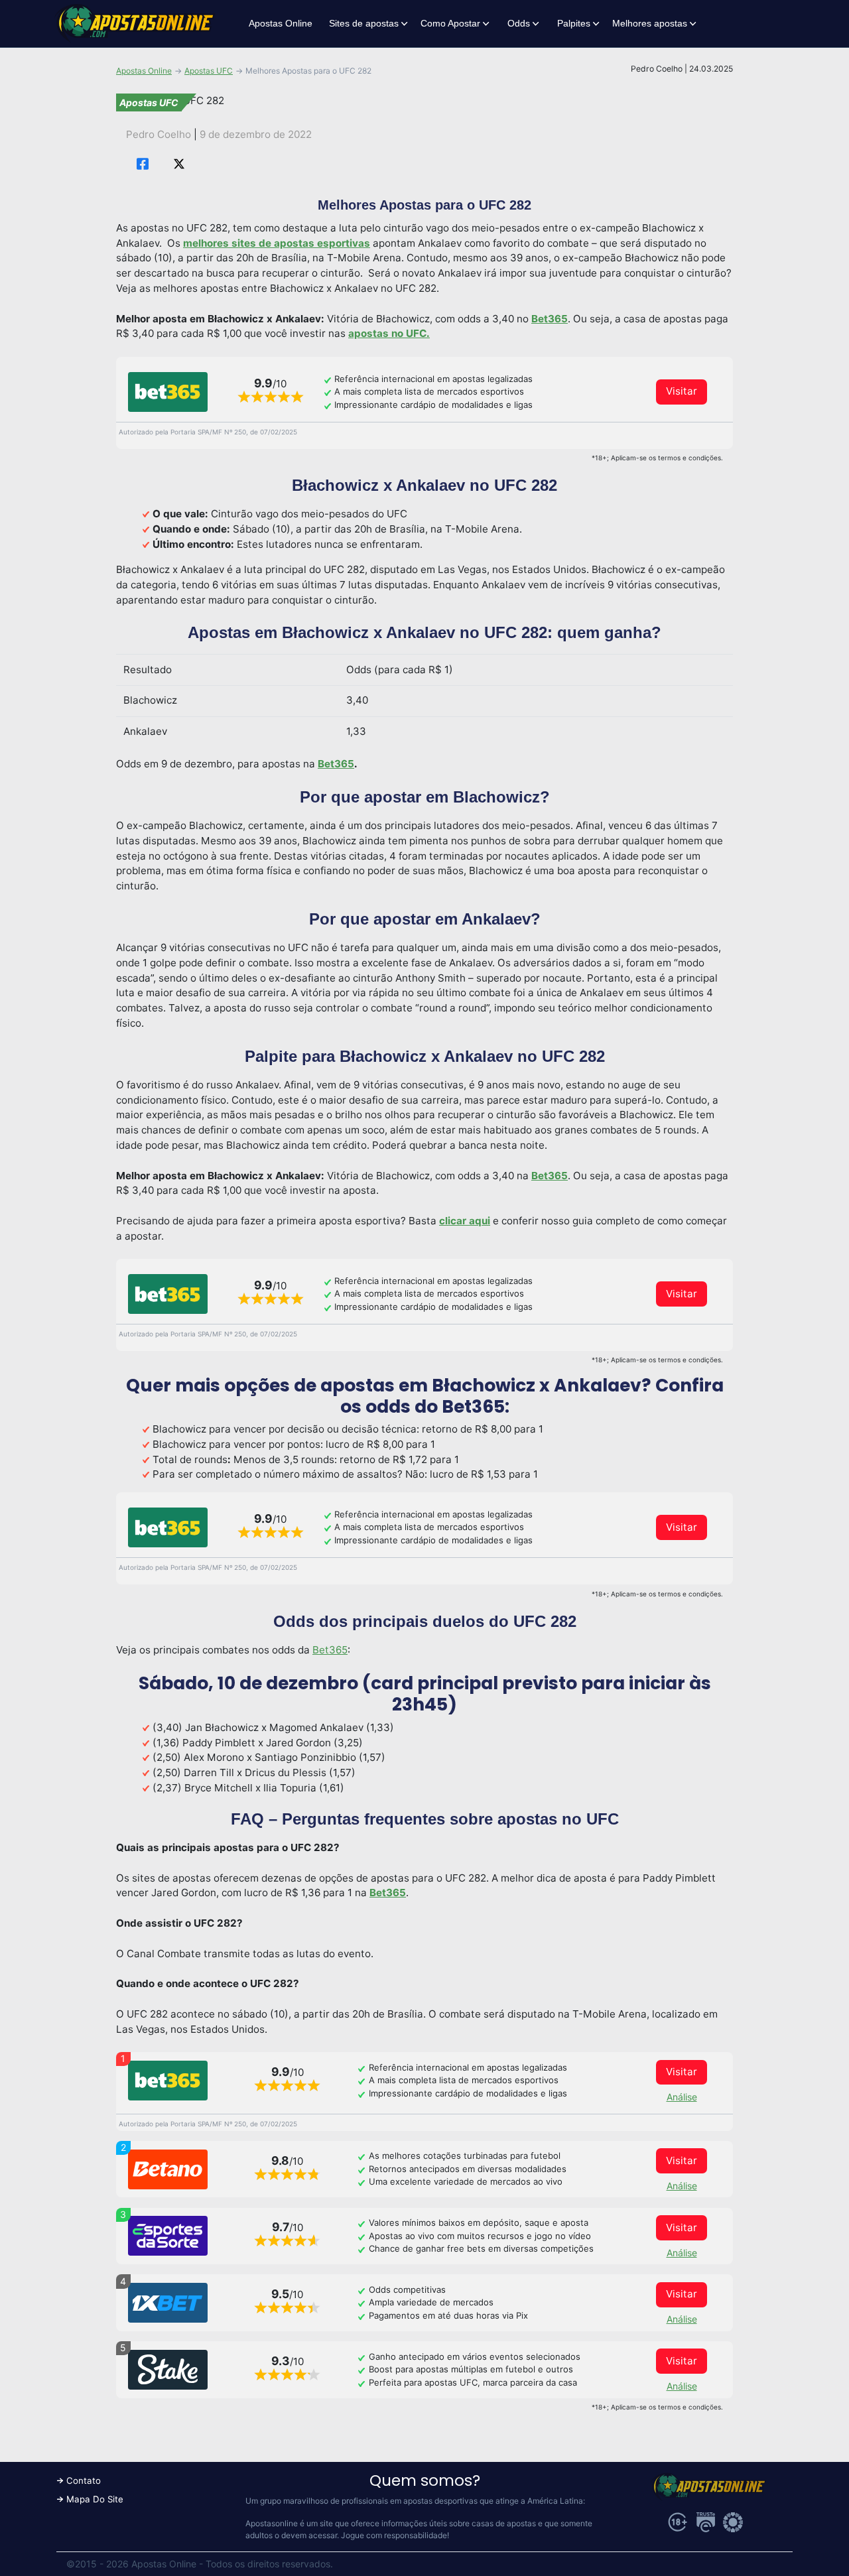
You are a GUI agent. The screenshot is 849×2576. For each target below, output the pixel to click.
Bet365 (330, 1650)
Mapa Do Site (95, 2499)
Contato (84, 2480)
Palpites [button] (574, 23)
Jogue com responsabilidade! (395, 2535)
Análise (682, 2097)
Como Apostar (450, 23)
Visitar (682, 391)
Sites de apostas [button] (364, 23)
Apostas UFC (209, 71)
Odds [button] (519, 23)
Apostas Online (281, 23)
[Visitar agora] (168, 392)
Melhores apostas (650, 23)
